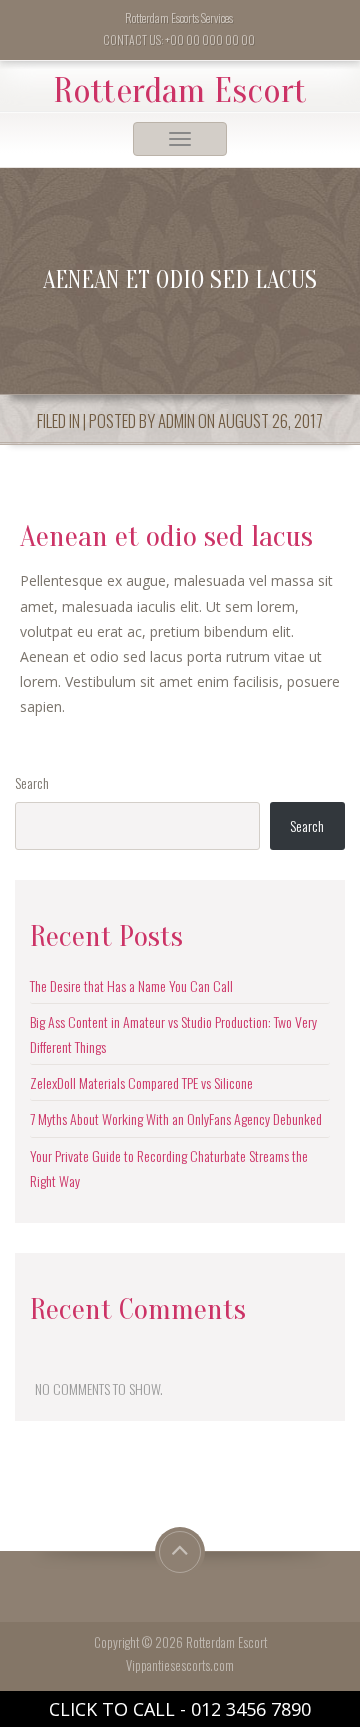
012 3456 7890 (251, 1709)
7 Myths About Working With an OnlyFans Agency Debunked (176, 1118)
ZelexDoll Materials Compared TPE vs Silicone (141, 1082)
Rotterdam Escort (180, 91)
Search (32, 782)
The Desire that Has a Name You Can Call (131, 985)
